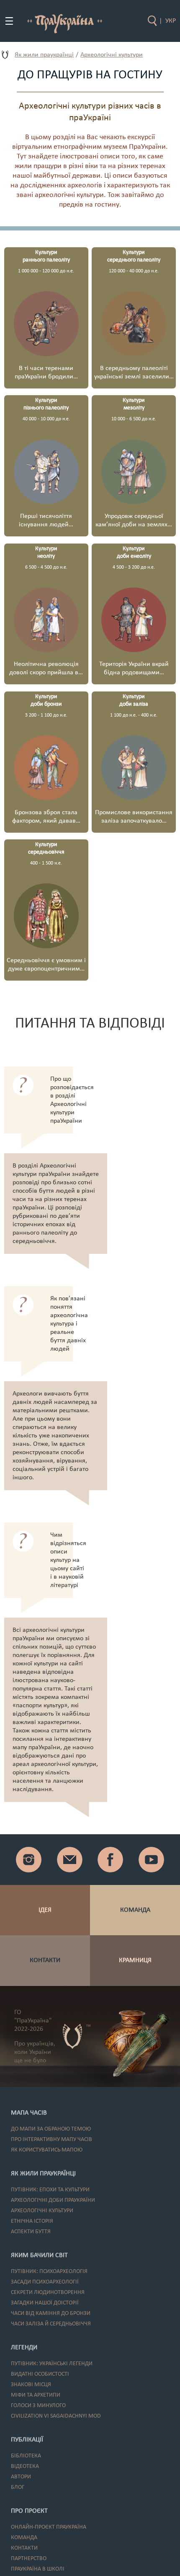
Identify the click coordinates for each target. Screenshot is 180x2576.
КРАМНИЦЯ (135, 1960)
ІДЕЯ (45, 1910)
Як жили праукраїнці (44, 55)
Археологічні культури (112, 55)
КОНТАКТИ (45, 1960)
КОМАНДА (135, 1910)
